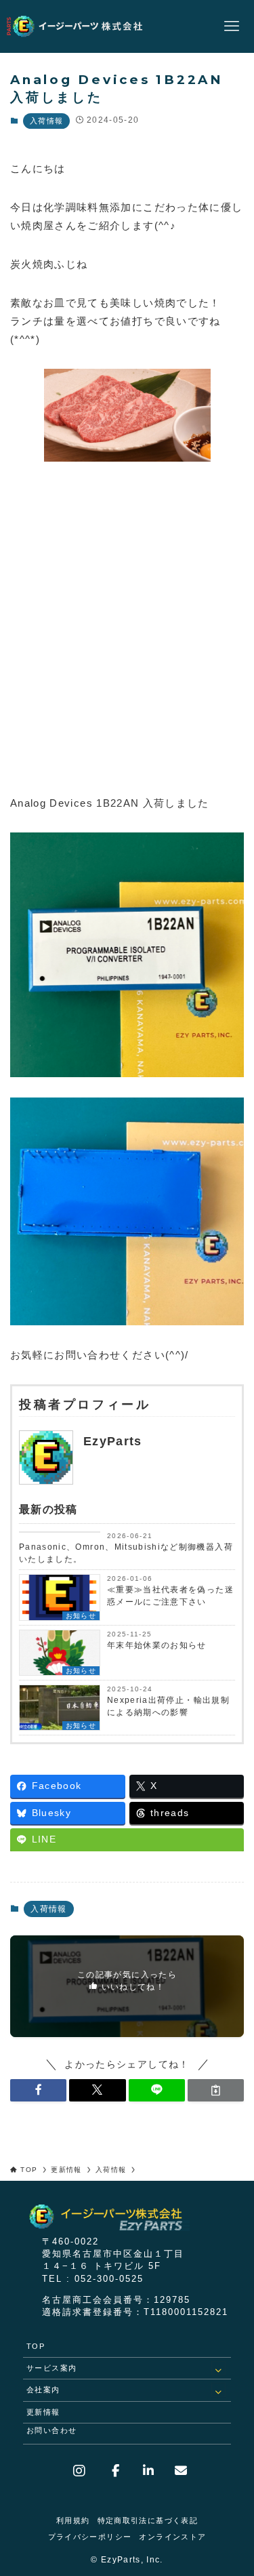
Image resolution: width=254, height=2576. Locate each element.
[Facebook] (118, 2471)
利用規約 (73, 2520)
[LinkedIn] (147, 2471)
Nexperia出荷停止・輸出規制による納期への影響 (168, 1706)
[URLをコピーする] (216, 2090)
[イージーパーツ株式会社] (83, 26)
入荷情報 (46, 121)
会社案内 (43, 2390)
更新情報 (43, 2412)
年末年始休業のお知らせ (157, 1645)
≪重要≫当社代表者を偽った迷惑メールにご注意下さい (170, 1596)
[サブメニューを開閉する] (219, 2369)
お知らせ (81, 1616)
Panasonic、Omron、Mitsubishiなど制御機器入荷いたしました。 (126, 1553)
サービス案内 (51, 2368)
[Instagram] (88, 2471)
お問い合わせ (51, 2430)
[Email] (176, 2471)
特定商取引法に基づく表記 (148, 2520)
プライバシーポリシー (90, 2537)
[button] (38, 2090)
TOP (36, 2346)
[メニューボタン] (232, 26)
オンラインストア (172, 2537)
